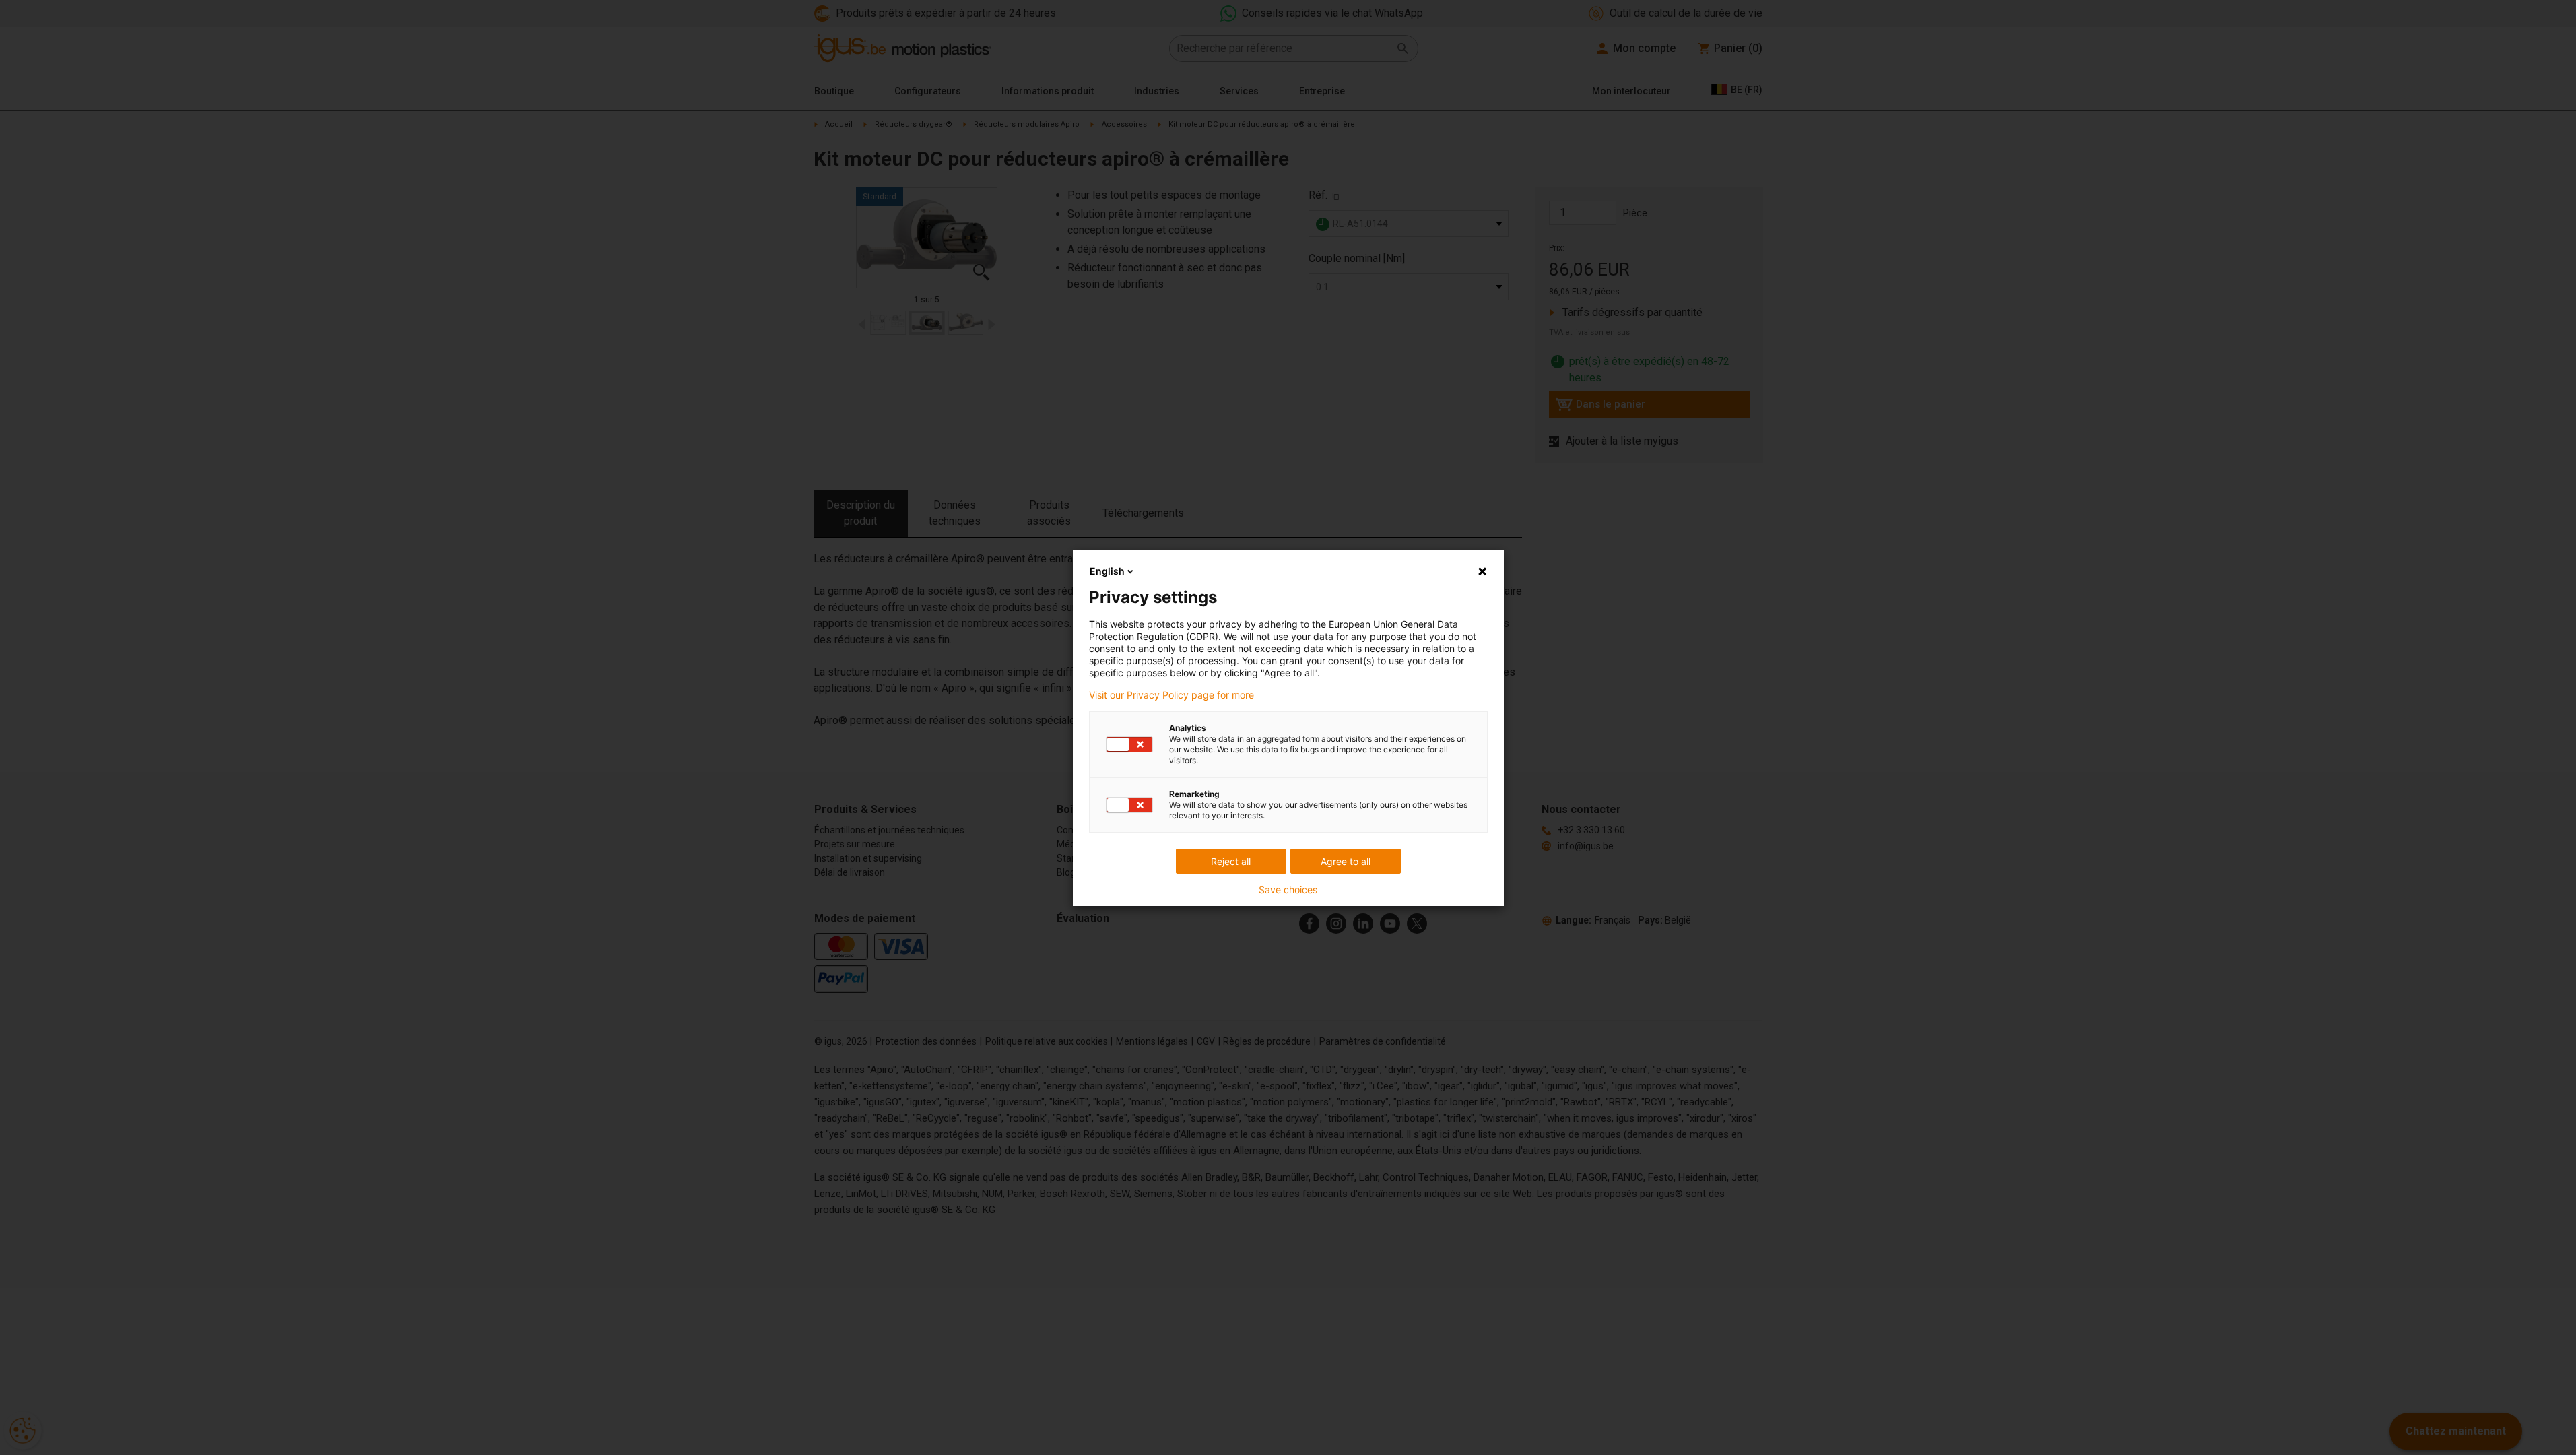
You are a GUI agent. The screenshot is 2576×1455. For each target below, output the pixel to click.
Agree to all (1346, 861)
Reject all (1231, 861)
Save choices (1288, 890)
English (1107, 571)
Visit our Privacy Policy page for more (1171, 695)
